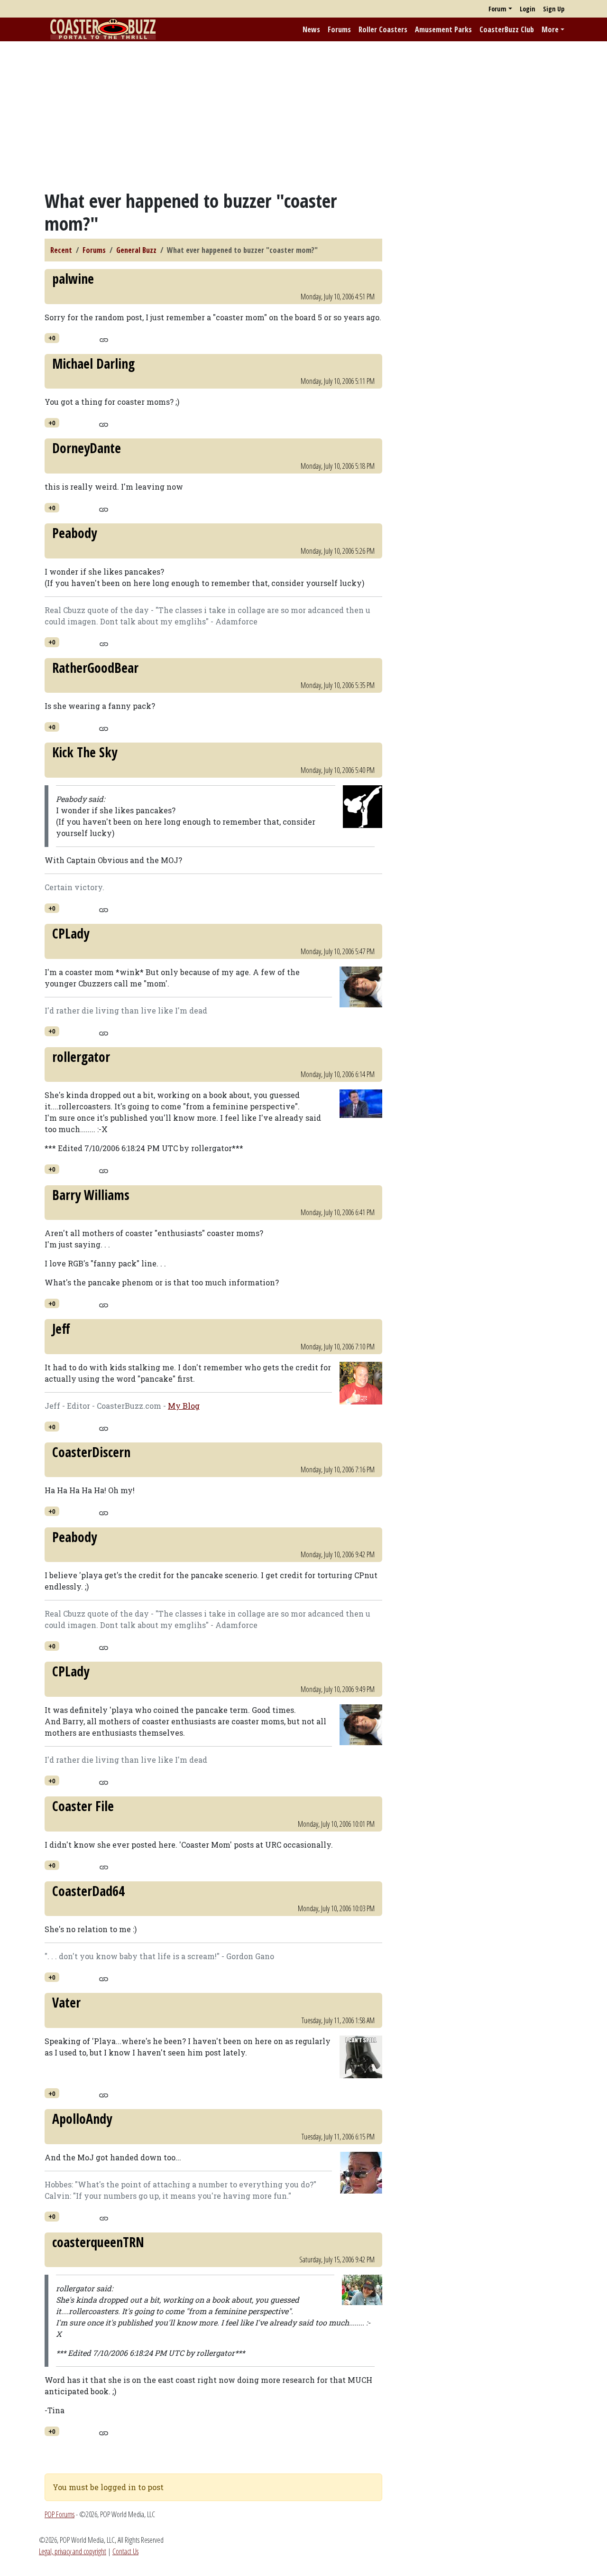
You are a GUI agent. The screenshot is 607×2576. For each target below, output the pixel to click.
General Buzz (136, 250)
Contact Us (125, 2551)
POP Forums (60, 2514)
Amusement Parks (443, 29)
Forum (497, 9)
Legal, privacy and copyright (73, 2551)
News (311, 29)
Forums (339, 29)
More (550, 29)
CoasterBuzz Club (507, 29)
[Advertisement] (303, 115)
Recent (61, 250)
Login (528, 9)
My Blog (184, 1406)
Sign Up (554, 9)
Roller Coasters (383, 29)
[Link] (104, 339)
